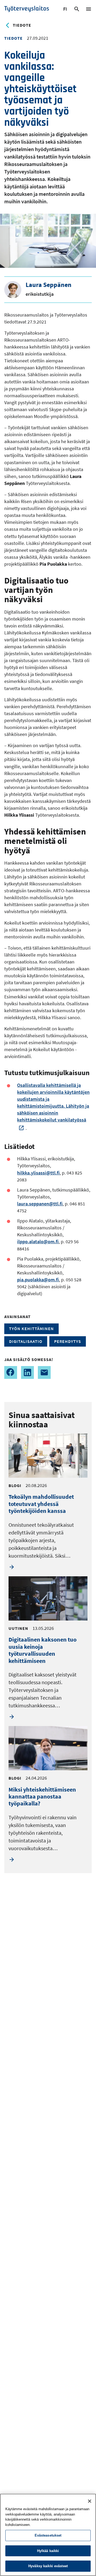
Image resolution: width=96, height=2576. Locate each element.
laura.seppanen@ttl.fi (40, 1204)
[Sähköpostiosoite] (44, 1372)
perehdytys (68, 1341)
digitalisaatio (26, 1341)
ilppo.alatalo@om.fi (38, 1242)
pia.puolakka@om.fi (38, 1280)
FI (66, 10)
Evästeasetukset (48, 2535)
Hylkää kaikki (48, 2551)
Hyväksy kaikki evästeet (48, 2566)
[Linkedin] (27, 1372)
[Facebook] (11, 1372)
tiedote (22, 25)
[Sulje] (90, 2501)
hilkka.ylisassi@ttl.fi (38, 1173)
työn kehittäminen (31, 1328)
